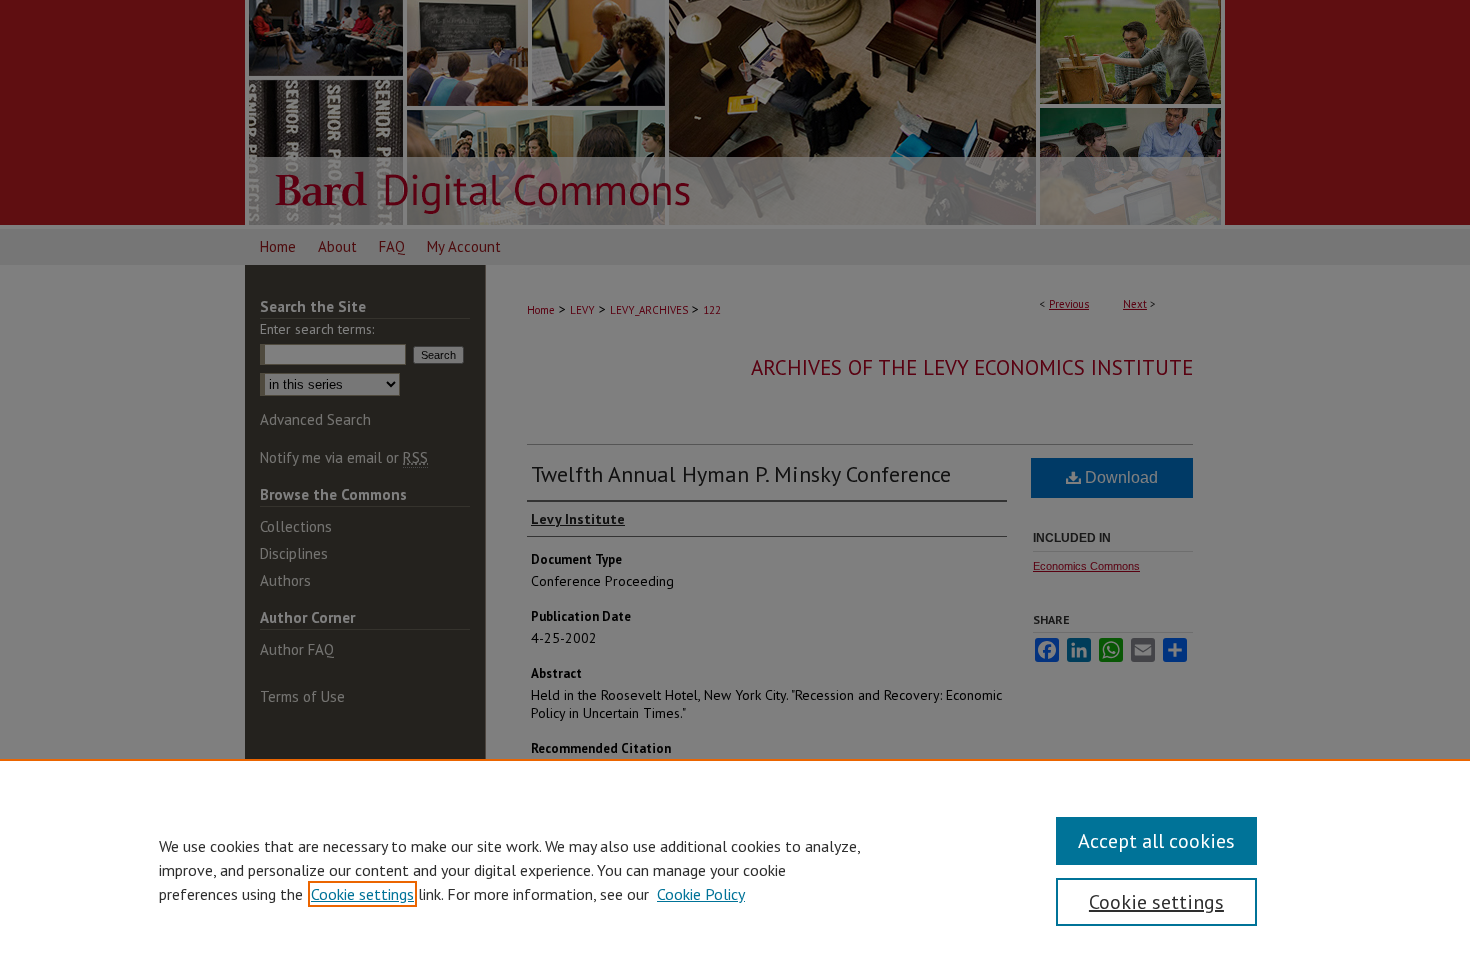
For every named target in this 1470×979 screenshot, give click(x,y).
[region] (735, 869)
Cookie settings (362, 894)
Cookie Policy (701, 894)
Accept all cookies (1156, 841)
